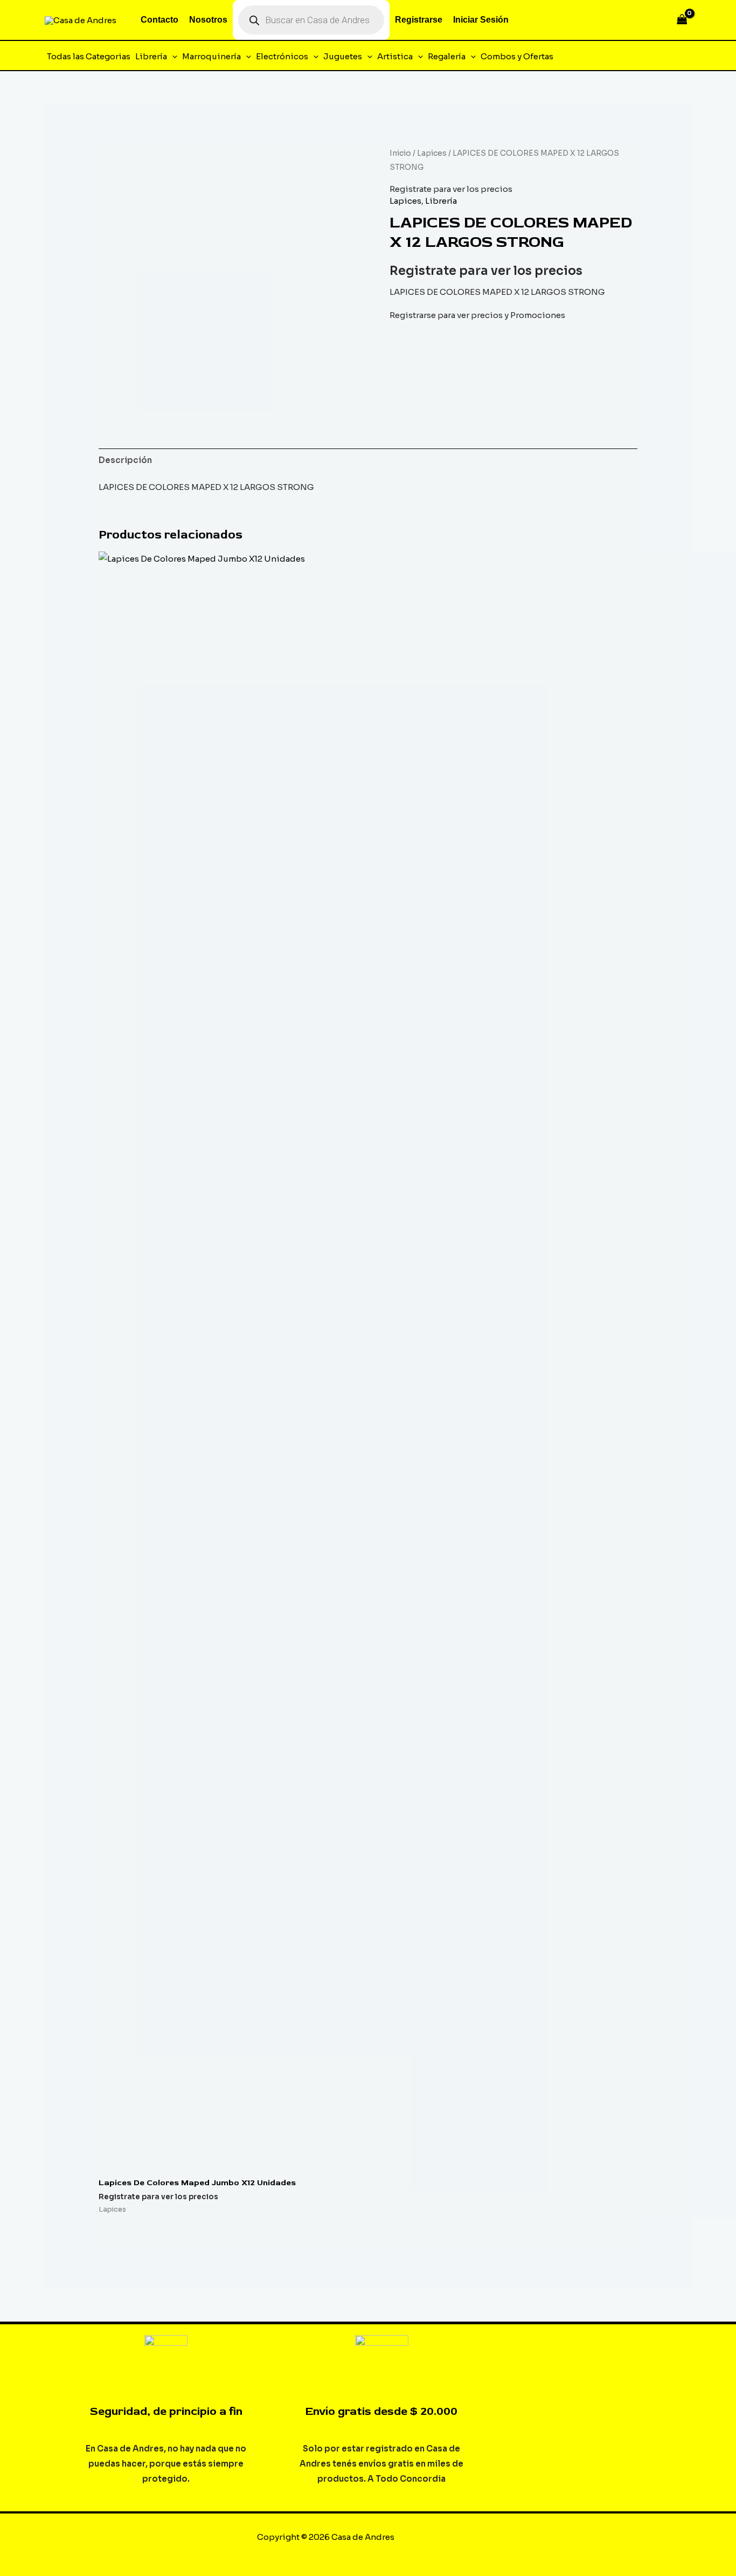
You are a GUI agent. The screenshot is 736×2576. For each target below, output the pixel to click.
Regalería (447, 56)
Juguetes (343, 56)
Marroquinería (211, 56)
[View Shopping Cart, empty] (682, 20)
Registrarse (419, 20)
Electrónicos (282, 56)
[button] (172, 57)
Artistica (395, 56)
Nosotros (208, 20)
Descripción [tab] (125, 460)
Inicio (400, 153)
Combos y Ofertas (517, 56)
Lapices (432, 153)
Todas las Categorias (89, 56)
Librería (151, 56)
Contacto (159, 20)
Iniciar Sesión (481, 20)
